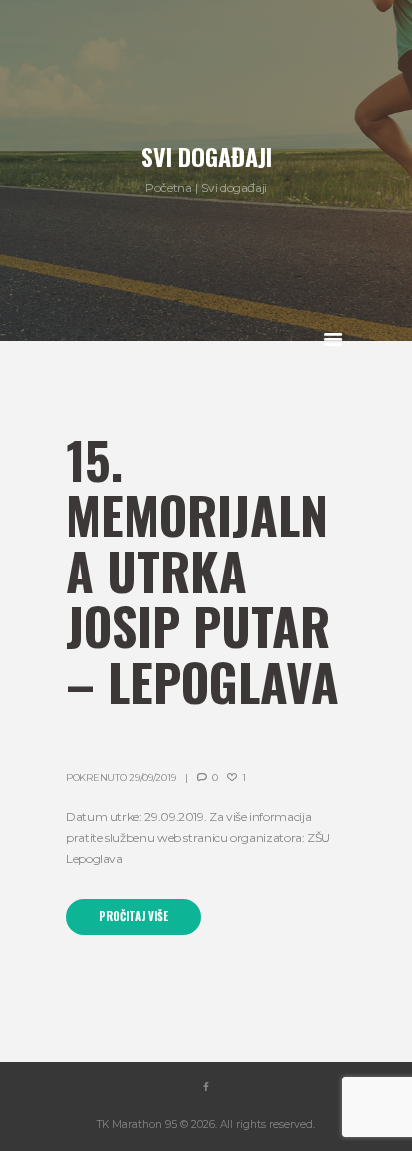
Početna (168, 187)
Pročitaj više (133, 916)
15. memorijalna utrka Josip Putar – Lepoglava (202, 570)
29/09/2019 (152, 777)
